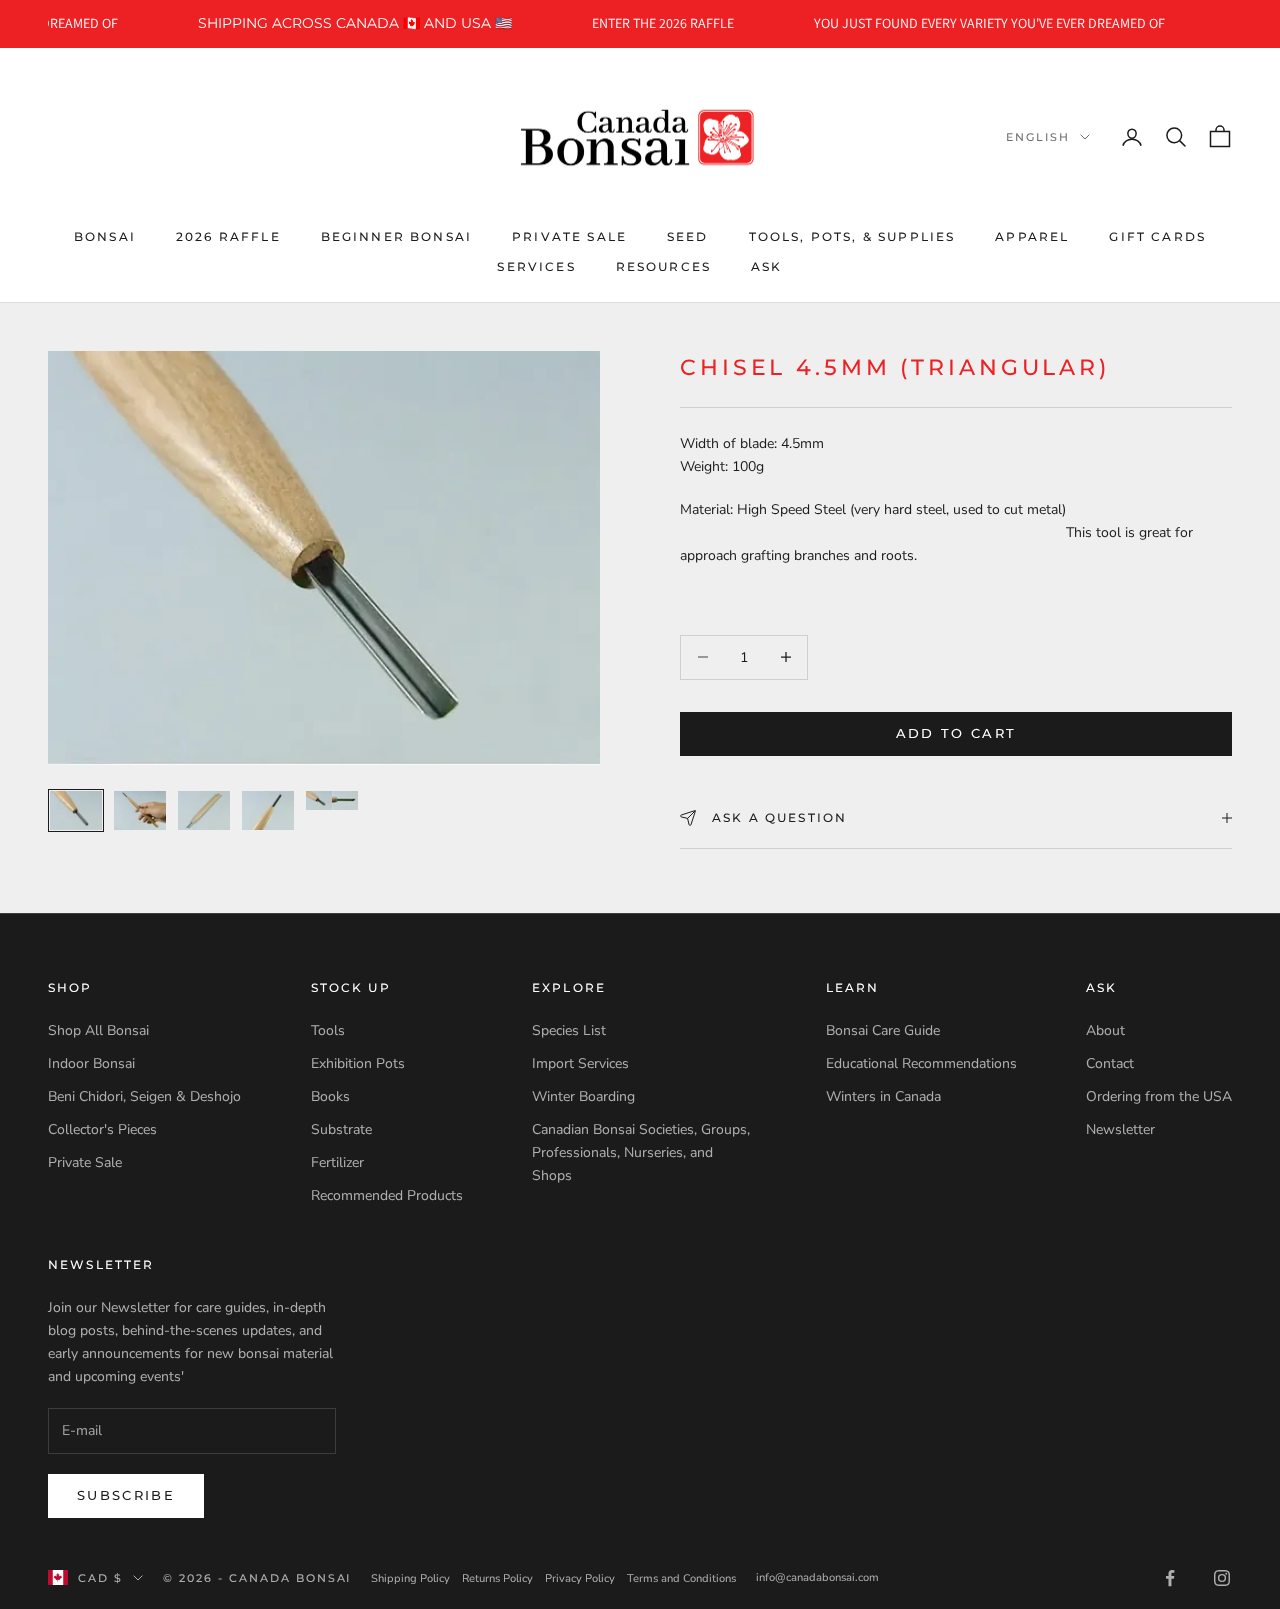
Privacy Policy (580, 1578)
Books (330, 1096)
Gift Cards (1157, 235)
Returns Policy (497, 1578)
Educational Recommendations (921, 1063)
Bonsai (105, 235)
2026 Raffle (228, 235)
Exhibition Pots (358, 1063)
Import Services (580, 1063)
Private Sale (569, 235)
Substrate (341, 1129)
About (1105, 1030)
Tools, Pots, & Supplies (852, 235)
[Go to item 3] (204, 810)
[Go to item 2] (140, 810)
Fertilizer (337, 1162)
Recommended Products (387, 1195)
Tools (328, 1030)
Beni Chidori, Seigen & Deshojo (144, 1096)
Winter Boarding (583, 1096)
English (1038, 137)
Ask (766, 266)
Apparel (1032, 235)
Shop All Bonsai (98, 1030)
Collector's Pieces (102, 1129)
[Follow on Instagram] (1222, 1578)
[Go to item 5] (332, 801)
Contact (1110, 1063)
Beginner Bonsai (396, 235)
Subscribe (126, 1495)
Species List (569, 1030)
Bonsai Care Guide (883, 1030)
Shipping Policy (410, 1578)
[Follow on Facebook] (1170, 1578)
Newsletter (1120, 1129)
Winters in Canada (883, 1096)
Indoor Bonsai (91, 1063)
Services (536, 266)
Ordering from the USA (1159, 1096)
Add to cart (956, 733)
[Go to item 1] (76, 810)
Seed (688, 235)
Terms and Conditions (681, 1578)
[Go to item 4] (268, 810)
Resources (663, 266)
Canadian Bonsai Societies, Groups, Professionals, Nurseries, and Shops (641, 1152)
